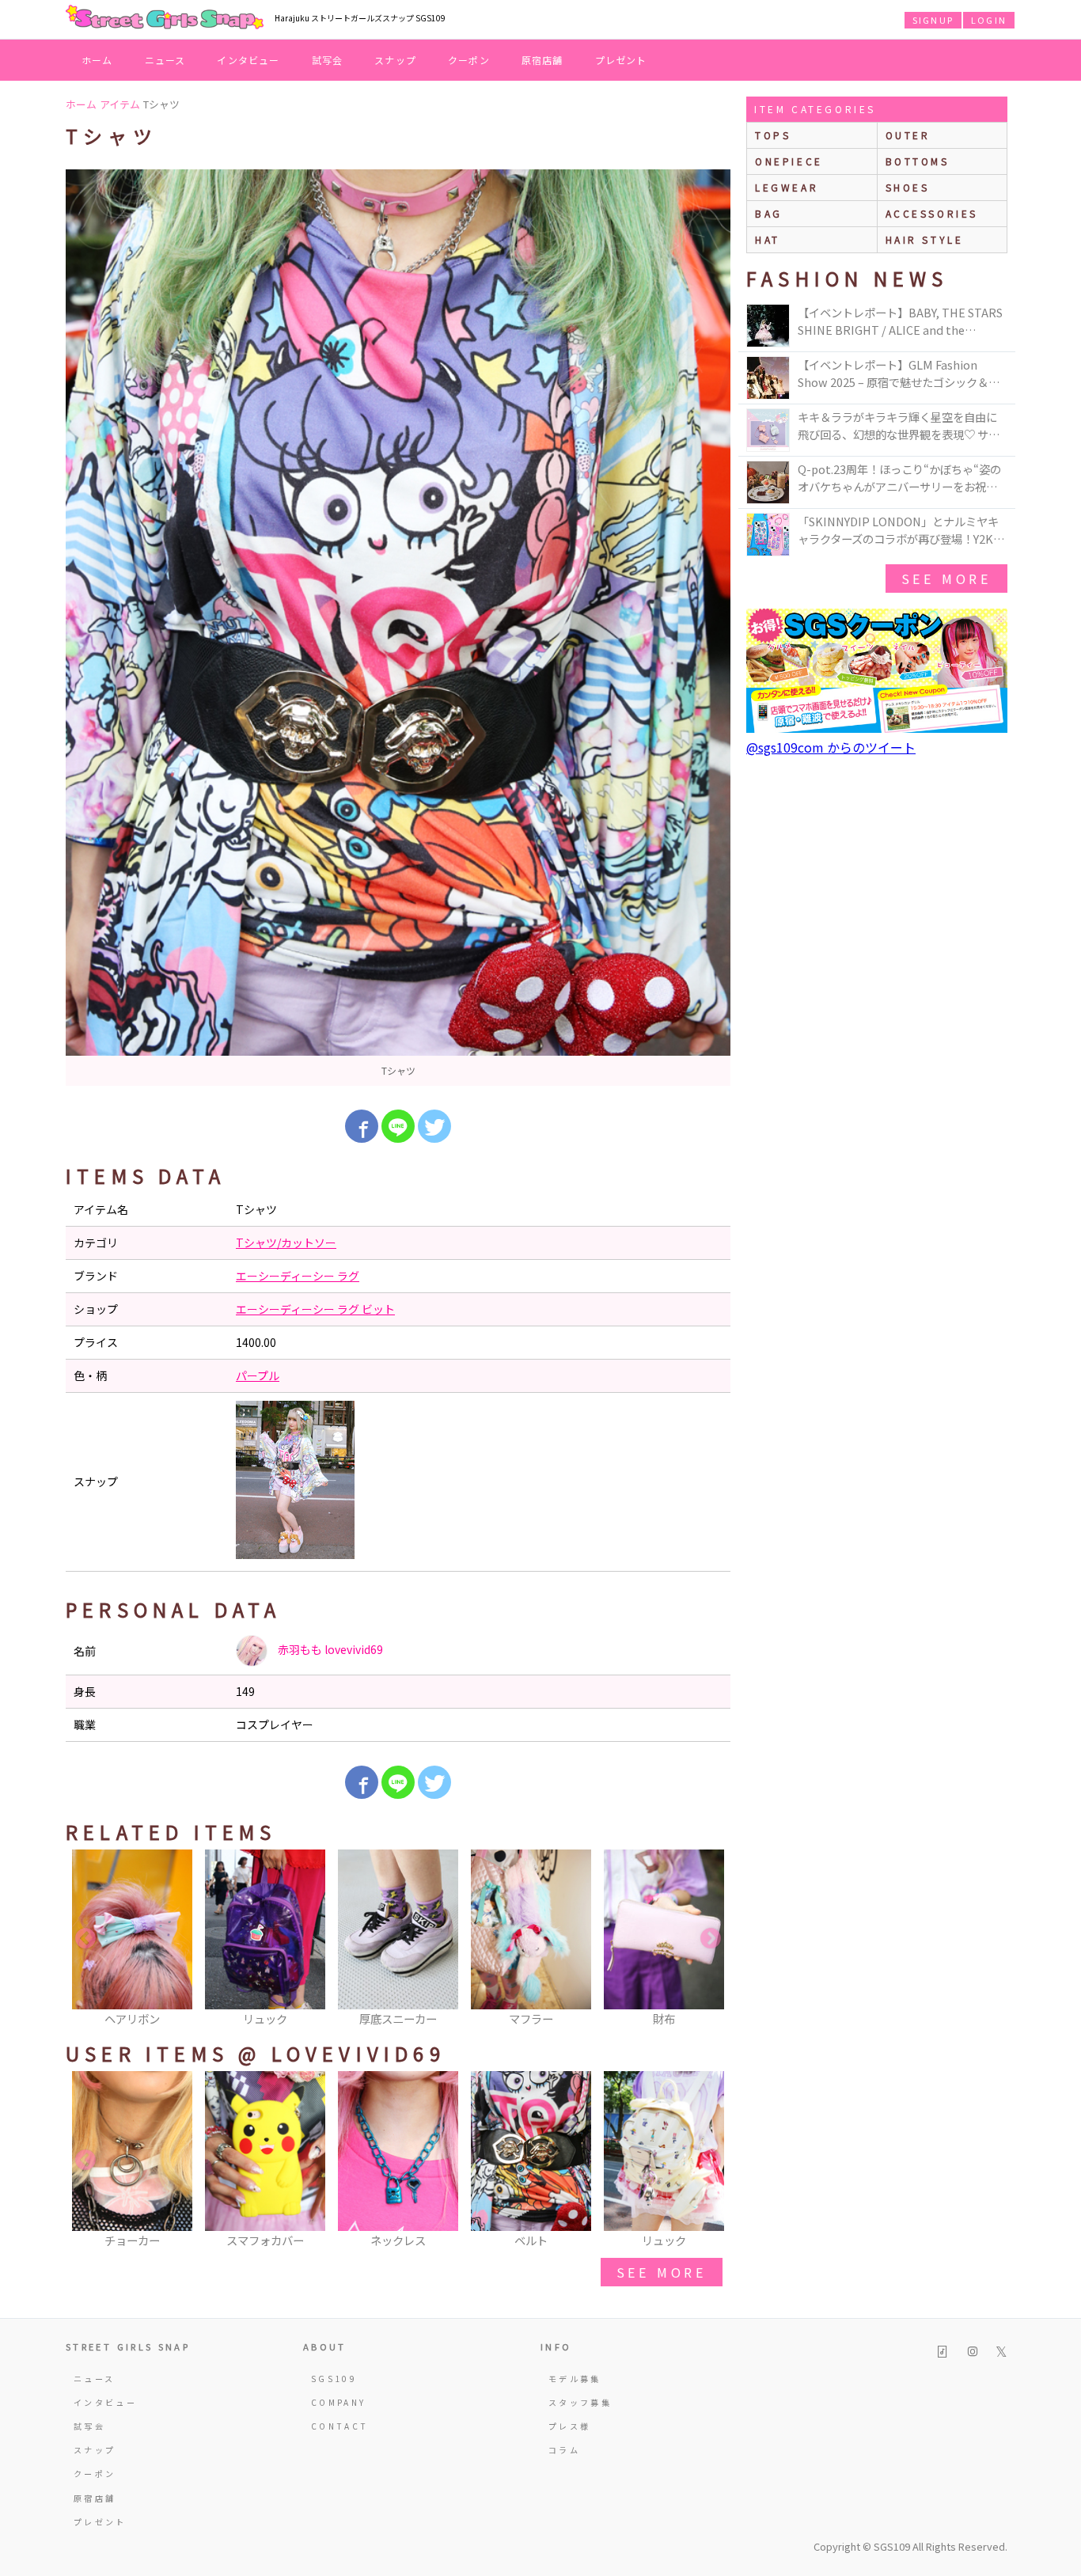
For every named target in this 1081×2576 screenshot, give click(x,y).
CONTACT (340, 2426)
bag (769, 213)
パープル (258, 1375)
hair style (925, 239)
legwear (787, 187)
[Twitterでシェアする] (434, 1126)
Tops (773, 135)
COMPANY (339, 2402)
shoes (908, 187)
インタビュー (248, 60)
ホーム (97, 60)
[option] (398, 628)
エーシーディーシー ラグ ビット (315, 1309)
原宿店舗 (542, 60)
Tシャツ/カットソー (286, 1242)
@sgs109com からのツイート (831, 747)
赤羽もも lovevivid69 (329, 1649)
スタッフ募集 (580, 2402)
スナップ (395, 60)
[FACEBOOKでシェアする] (362, 1126)
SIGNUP (933, 20)
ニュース (165, 60)
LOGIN (989, 20)
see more (662, 2272)
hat (768, 239)
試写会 (328, 60)
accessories (932, 213)
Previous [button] (85, 1939)
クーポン (469, 60)
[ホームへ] (165, 18)
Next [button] (711, 1939)
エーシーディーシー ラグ (298, 1276)
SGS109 (334, 2379)
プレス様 (569, 2426)
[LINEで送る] (398, 1126)
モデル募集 (575, 2379)
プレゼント (621, 60)
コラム (564, 2450)
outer (908, 135)
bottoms (918, 161)
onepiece (789, 161)
